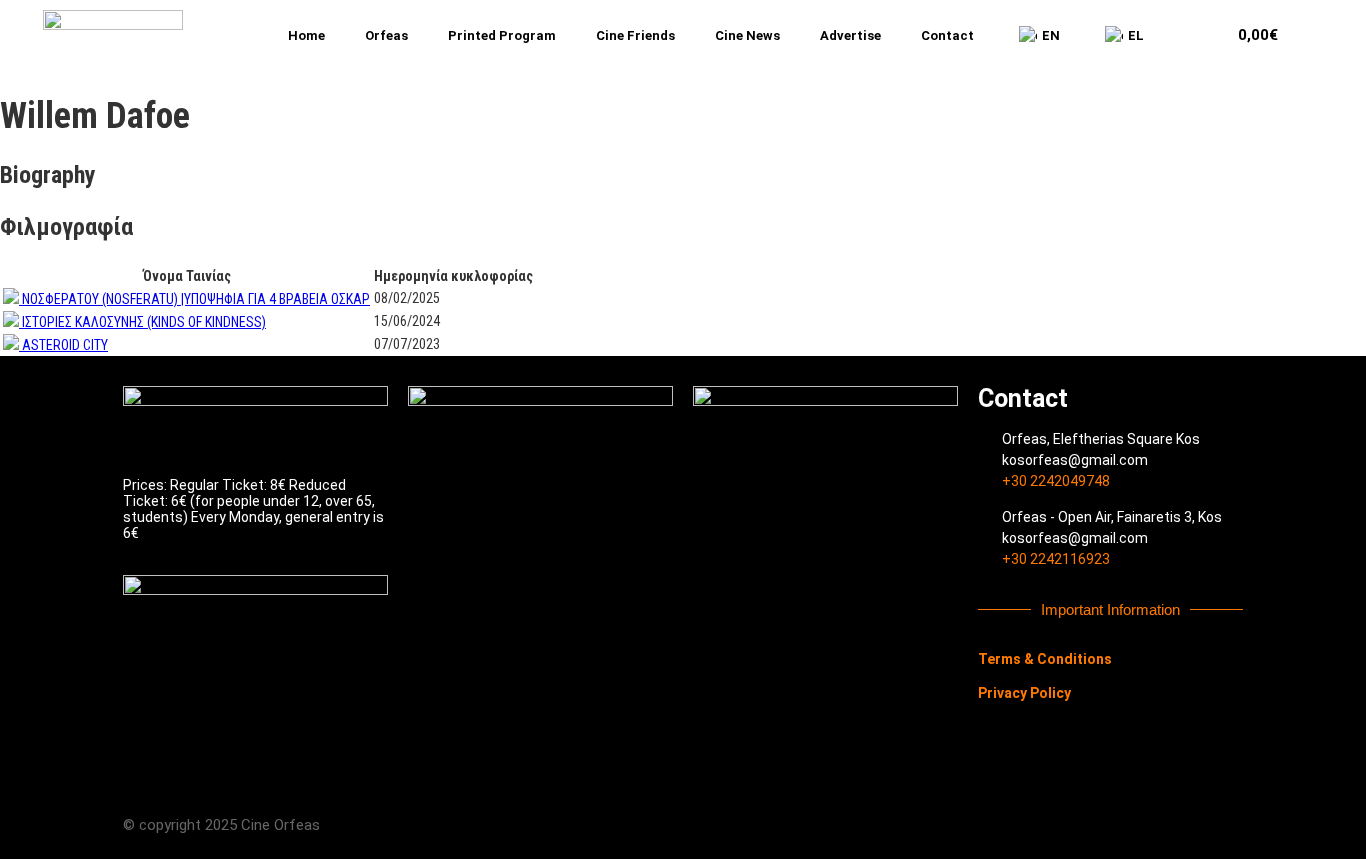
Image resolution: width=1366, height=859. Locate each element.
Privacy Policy (1024, 693)
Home (306, 35)
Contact (947, 35)
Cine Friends (635, 35)
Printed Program (502, 35)
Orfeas (386, 35)
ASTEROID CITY (65, 345)
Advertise (850, 35)
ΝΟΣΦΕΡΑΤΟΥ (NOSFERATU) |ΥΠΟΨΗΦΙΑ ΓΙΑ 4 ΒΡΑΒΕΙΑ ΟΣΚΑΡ (196, 299)
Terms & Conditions (1045, 659)
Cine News (747, 35)
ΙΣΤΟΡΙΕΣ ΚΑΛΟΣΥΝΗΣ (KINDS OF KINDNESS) (144, 322)
